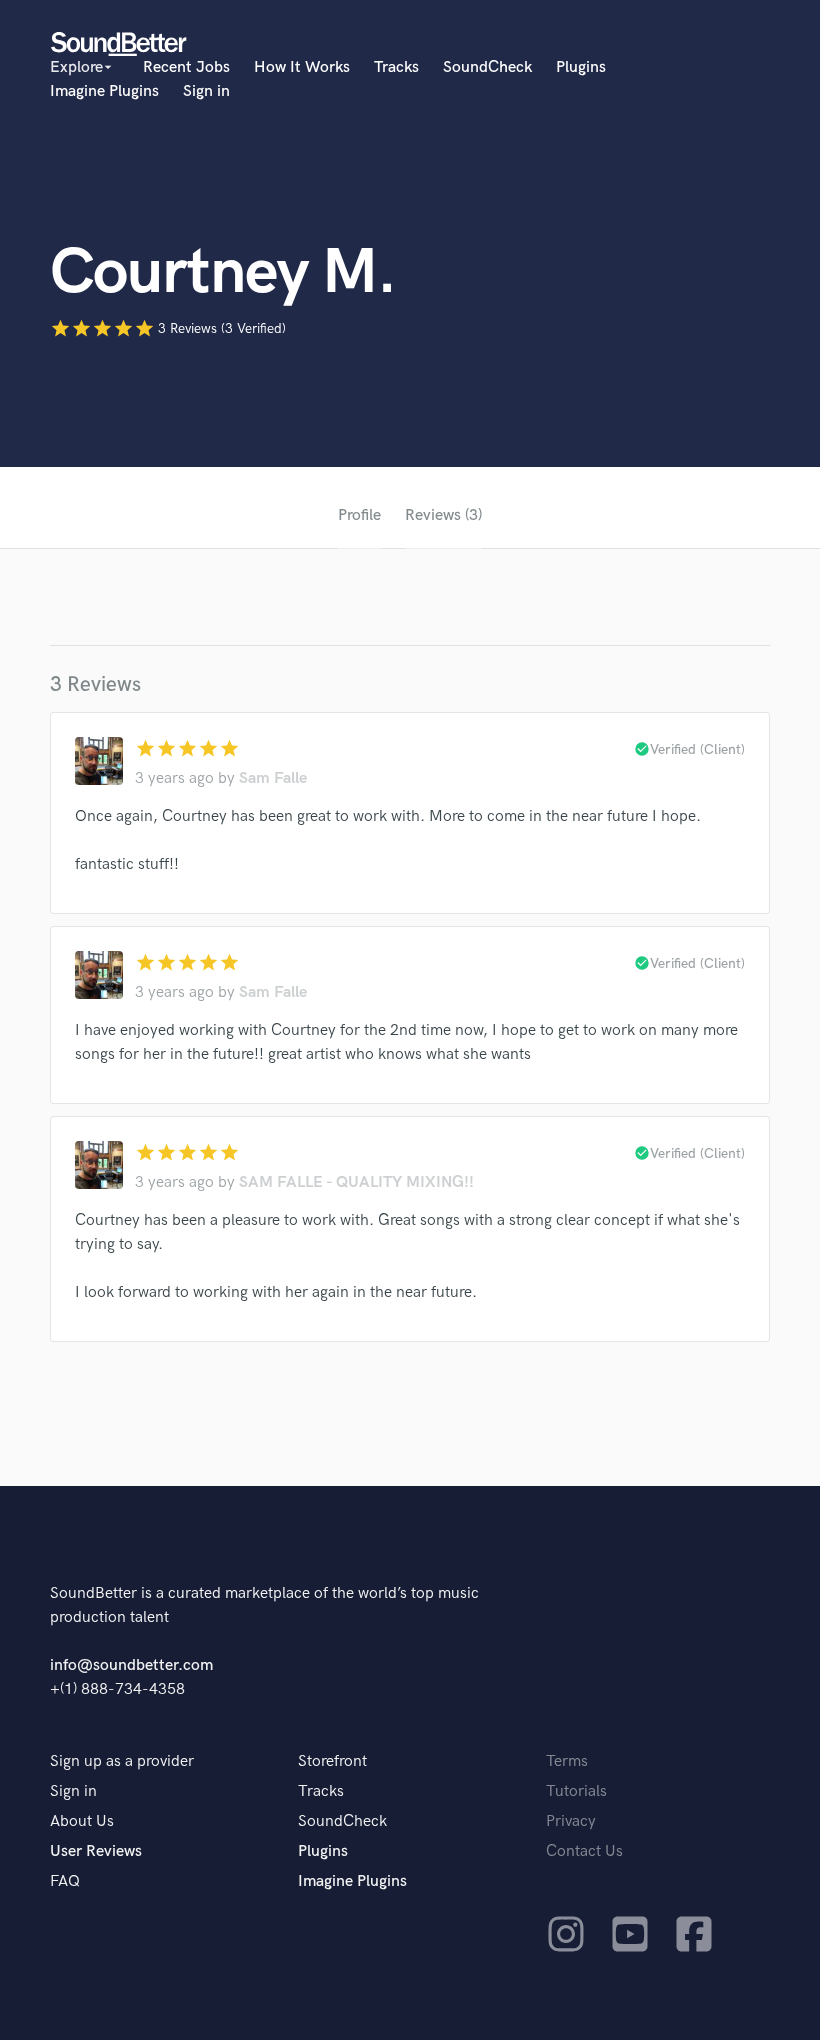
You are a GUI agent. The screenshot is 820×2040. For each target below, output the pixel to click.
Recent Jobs (186, 67)
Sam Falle (273, 778)
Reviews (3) (443, 515)
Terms (567, 1761)
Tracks (396, 67)
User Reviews (96, 1851)
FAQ (65, 1881)
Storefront (332, 1761)
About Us (82, 1821)
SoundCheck (487, 67)
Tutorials (576, 1791)
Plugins (581, 67)
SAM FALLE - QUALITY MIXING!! (356, 1182)
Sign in (206, 91)
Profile (359, 515)
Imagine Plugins (104, 91)
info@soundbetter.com (131, 1665)
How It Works (302, 67)
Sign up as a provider (122, 1761)
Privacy (571, 1821)
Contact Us (584, 1851)
